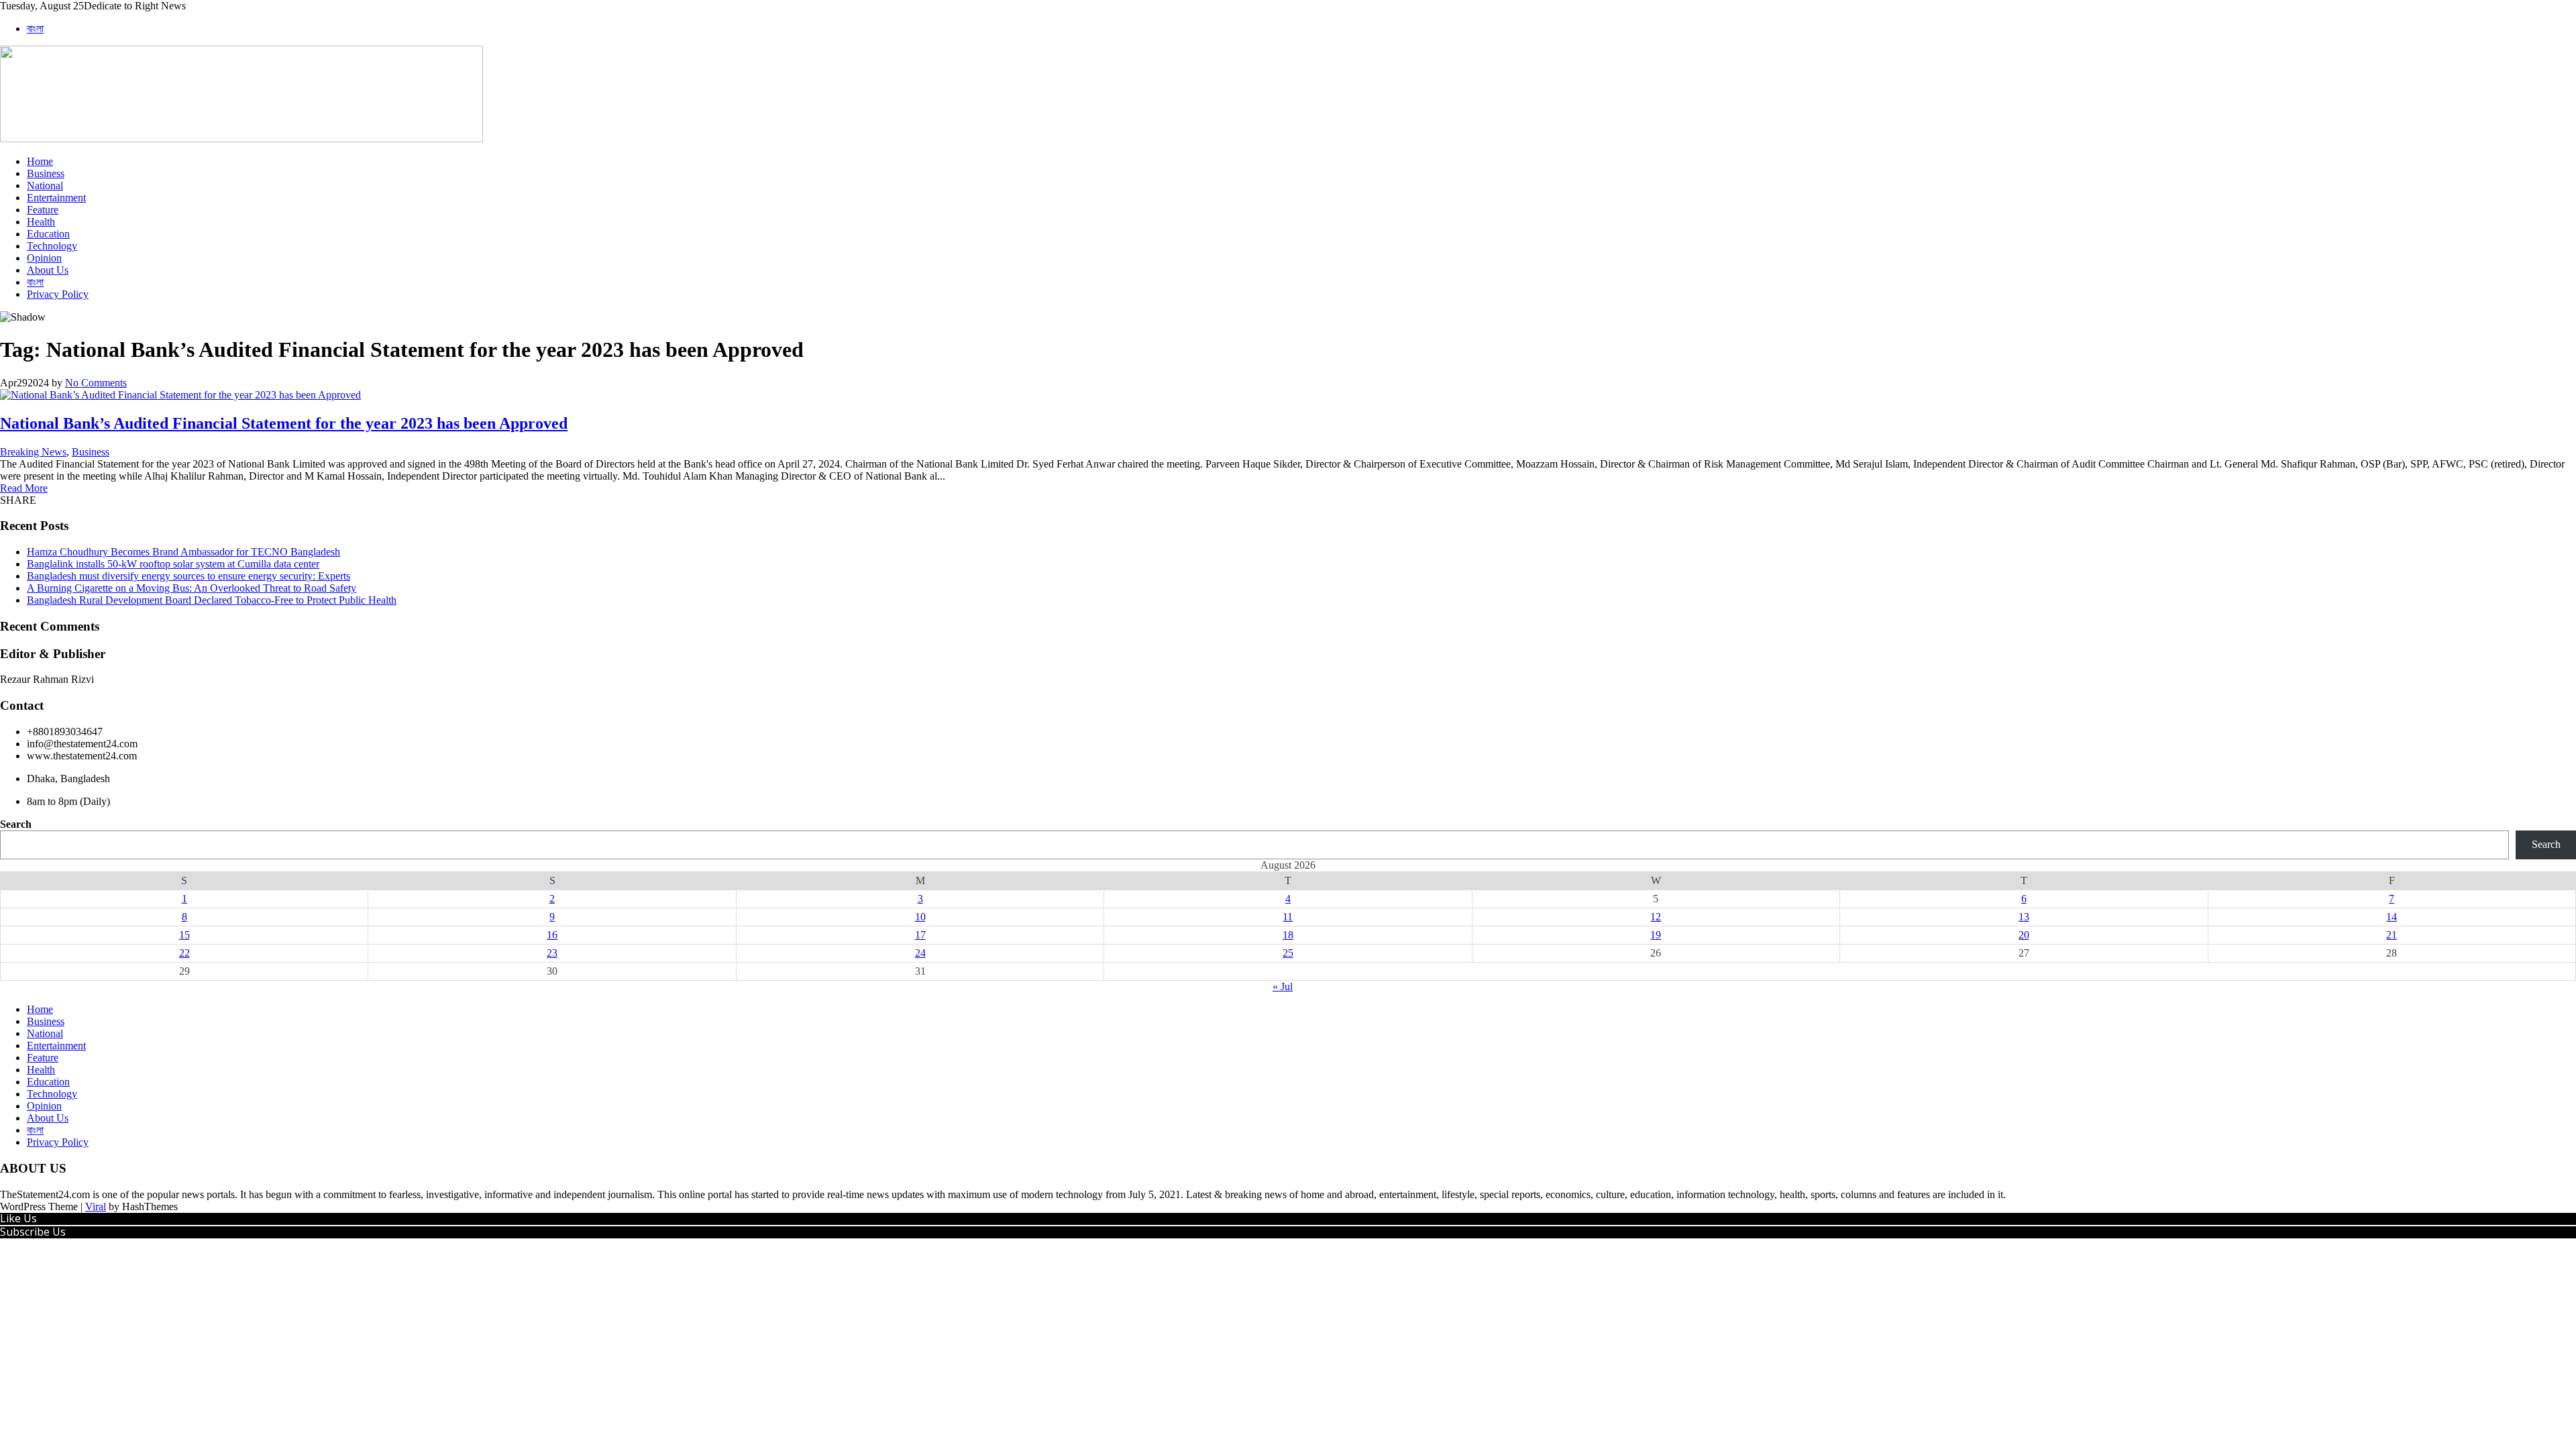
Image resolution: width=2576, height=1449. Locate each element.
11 (1288, 917)
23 (552, 953)
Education (48, 234)
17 (920, 935)
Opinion (44, 258)
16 (552, 935)
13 (2024, 917)
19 (1656, 935)
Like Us (18, 1218)
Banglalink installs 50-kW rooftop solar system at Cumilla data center (173, 564)
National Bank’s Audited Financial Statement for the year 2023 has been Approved (284, 423)
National (45, 185)
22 (184, 953)
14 (2392, 917)
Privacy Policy (58, 294)
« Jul (1283, 986)
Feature (43, 210)
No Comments (96, 383)
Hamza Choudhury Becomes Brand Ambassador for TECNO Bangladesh (183, 552)
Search (16, 824)
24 (920, 953)
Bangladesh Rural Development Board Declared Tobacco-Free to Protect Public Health (212, 600)
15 (184, 935)
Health (41, 222)
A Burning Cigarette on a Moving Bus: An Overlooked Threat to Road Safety (192, 588)
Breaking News (33, 452)
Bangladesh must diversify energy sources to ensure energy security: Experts (189, 576)
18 (1288, 935)
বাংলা (35, 29)
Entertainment (56, 198)
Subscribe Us (33, 1232)
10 (920, 917)
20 (2024, 935)
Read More (24, 488)
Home (40, 161)
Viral (96, 1206)
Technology (52, 246)
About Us (48, 270)
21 (2392, 935)
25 (1288, 953)
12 (1656, 917)
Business (46, 173)
